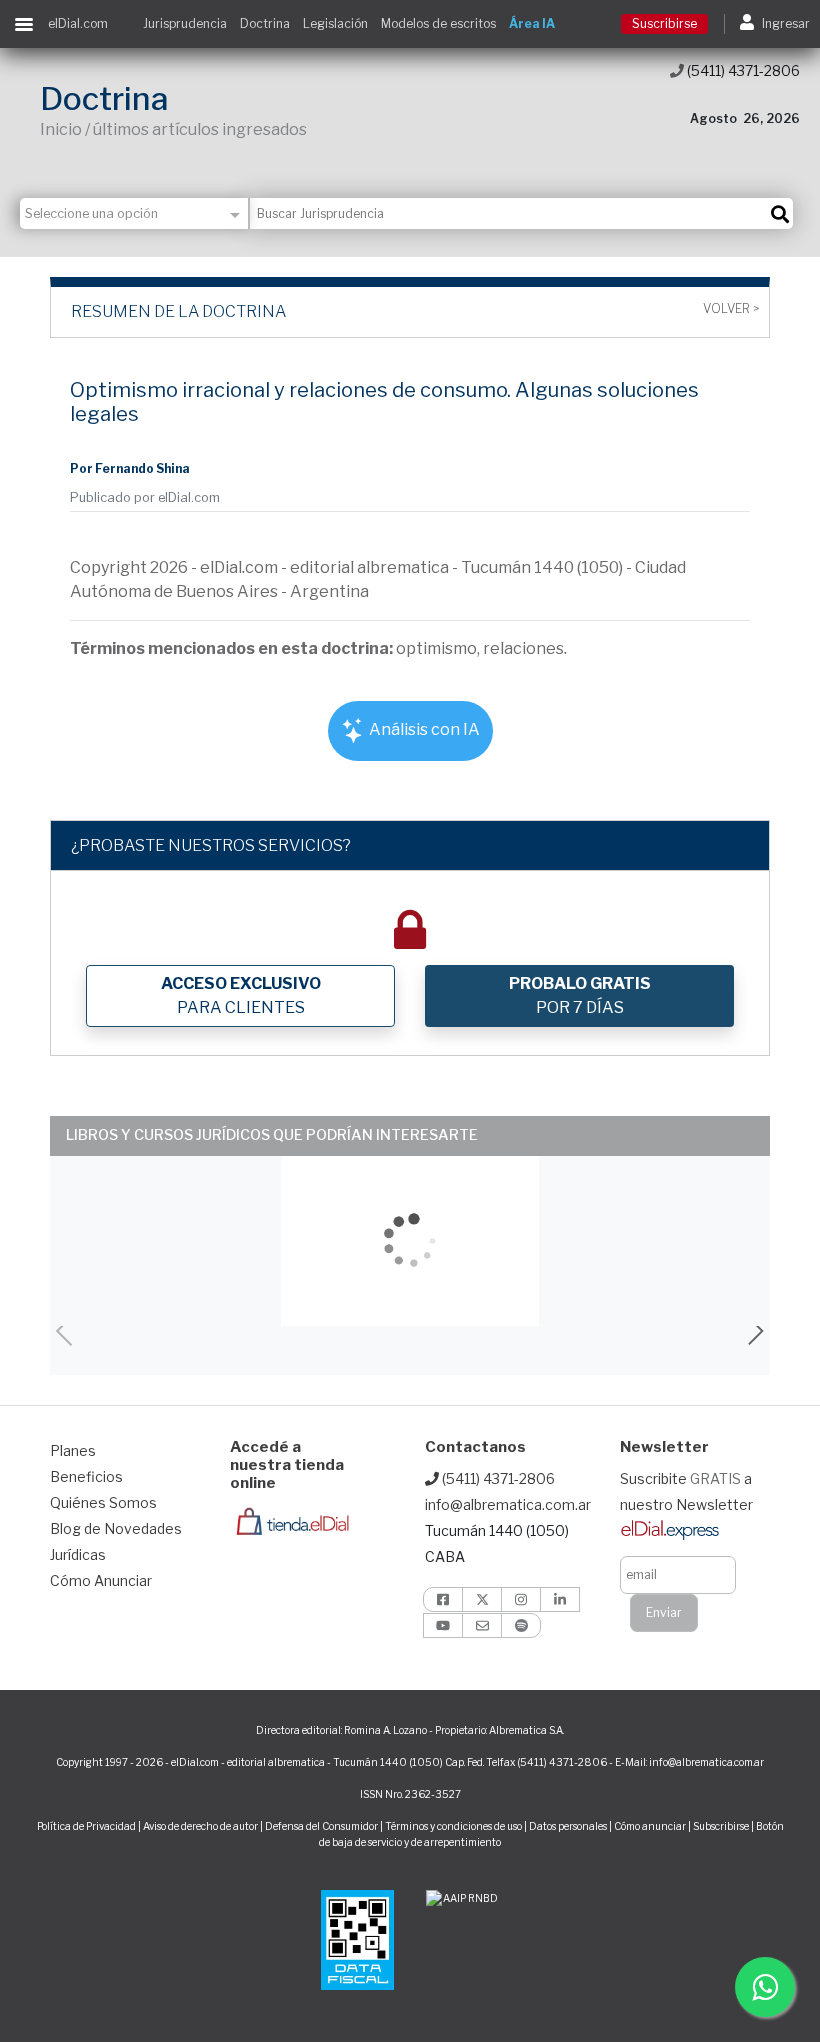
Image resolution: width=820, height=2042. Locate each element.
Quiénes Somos (103, 1502)
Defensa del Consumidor (321, 1826)
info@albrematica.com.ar (508, 1504)
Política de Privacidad (86, 1826)
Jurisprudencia (185, 23)
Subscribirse (722, 1826)
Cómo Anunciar (101, 1580)
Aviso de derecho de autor (200, 1826)
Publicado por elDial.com (145, 497)
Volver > (731, 309)
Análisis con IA (423, 729)
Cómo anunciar (650, 1826)
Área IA (532, 23)
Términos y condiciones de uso (453, 1826)
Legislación (335, 23)
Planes (73, 1450)
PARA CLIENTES (241, 995)
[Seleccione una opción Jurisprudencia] (135, 213)
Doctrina (265, 23)
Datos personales (568, 1826)
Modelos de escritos (438, 23)
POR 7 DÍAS (580, 995)
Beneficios (86, 1476)
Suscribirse (664, 23)
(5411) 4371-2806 (742, 70)
